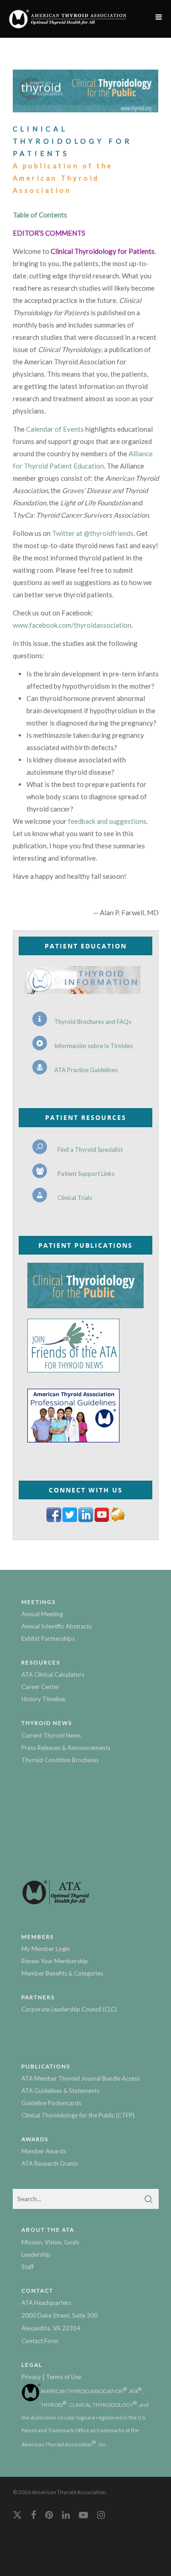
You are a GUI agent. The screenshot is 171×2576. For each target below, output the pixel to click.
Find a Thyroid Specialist (90, 1150)
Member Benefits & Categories (62, 1973)
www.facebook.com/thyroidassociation (72, 625)
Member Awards (44, 2151)
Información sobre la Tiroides (93, 1046)
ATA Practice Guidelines (86, 1070)
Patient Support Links (86, 1174)
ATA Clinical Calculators (53, 1674)
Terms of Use (64, 2377)
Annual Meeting (42, 1614)
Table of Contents (40, 215)
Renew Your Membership (55, 1961)
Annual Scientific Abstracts (57, 1626)
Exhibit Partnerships (48, 1638)
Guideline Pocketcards (51, 2103)
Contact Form (40, 2341)
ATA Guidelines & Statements (60, 2091)
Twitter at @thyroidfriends (93, 533)
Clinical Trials (75, 1198)
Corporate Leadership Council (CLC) (69, 2009)
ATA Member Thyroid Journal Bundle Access (81, 2078)
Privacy (31, 2377)
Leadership (36, 2254)
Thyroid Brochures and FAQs (93, 1022)
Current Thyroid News (51, 1735)
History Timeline (43, 1699)
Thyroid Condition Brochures (60, 1760)
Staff (28, 2267)
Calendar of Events (55, 429)
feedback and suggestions (107, 821)
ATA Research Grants (50, 2163)
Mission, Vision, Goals (50, 2242)
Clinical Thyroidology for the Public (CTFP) (78, 2115)
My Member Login (46, 1949)
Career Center (40, 1687)
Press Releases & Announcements (66, 1748)
